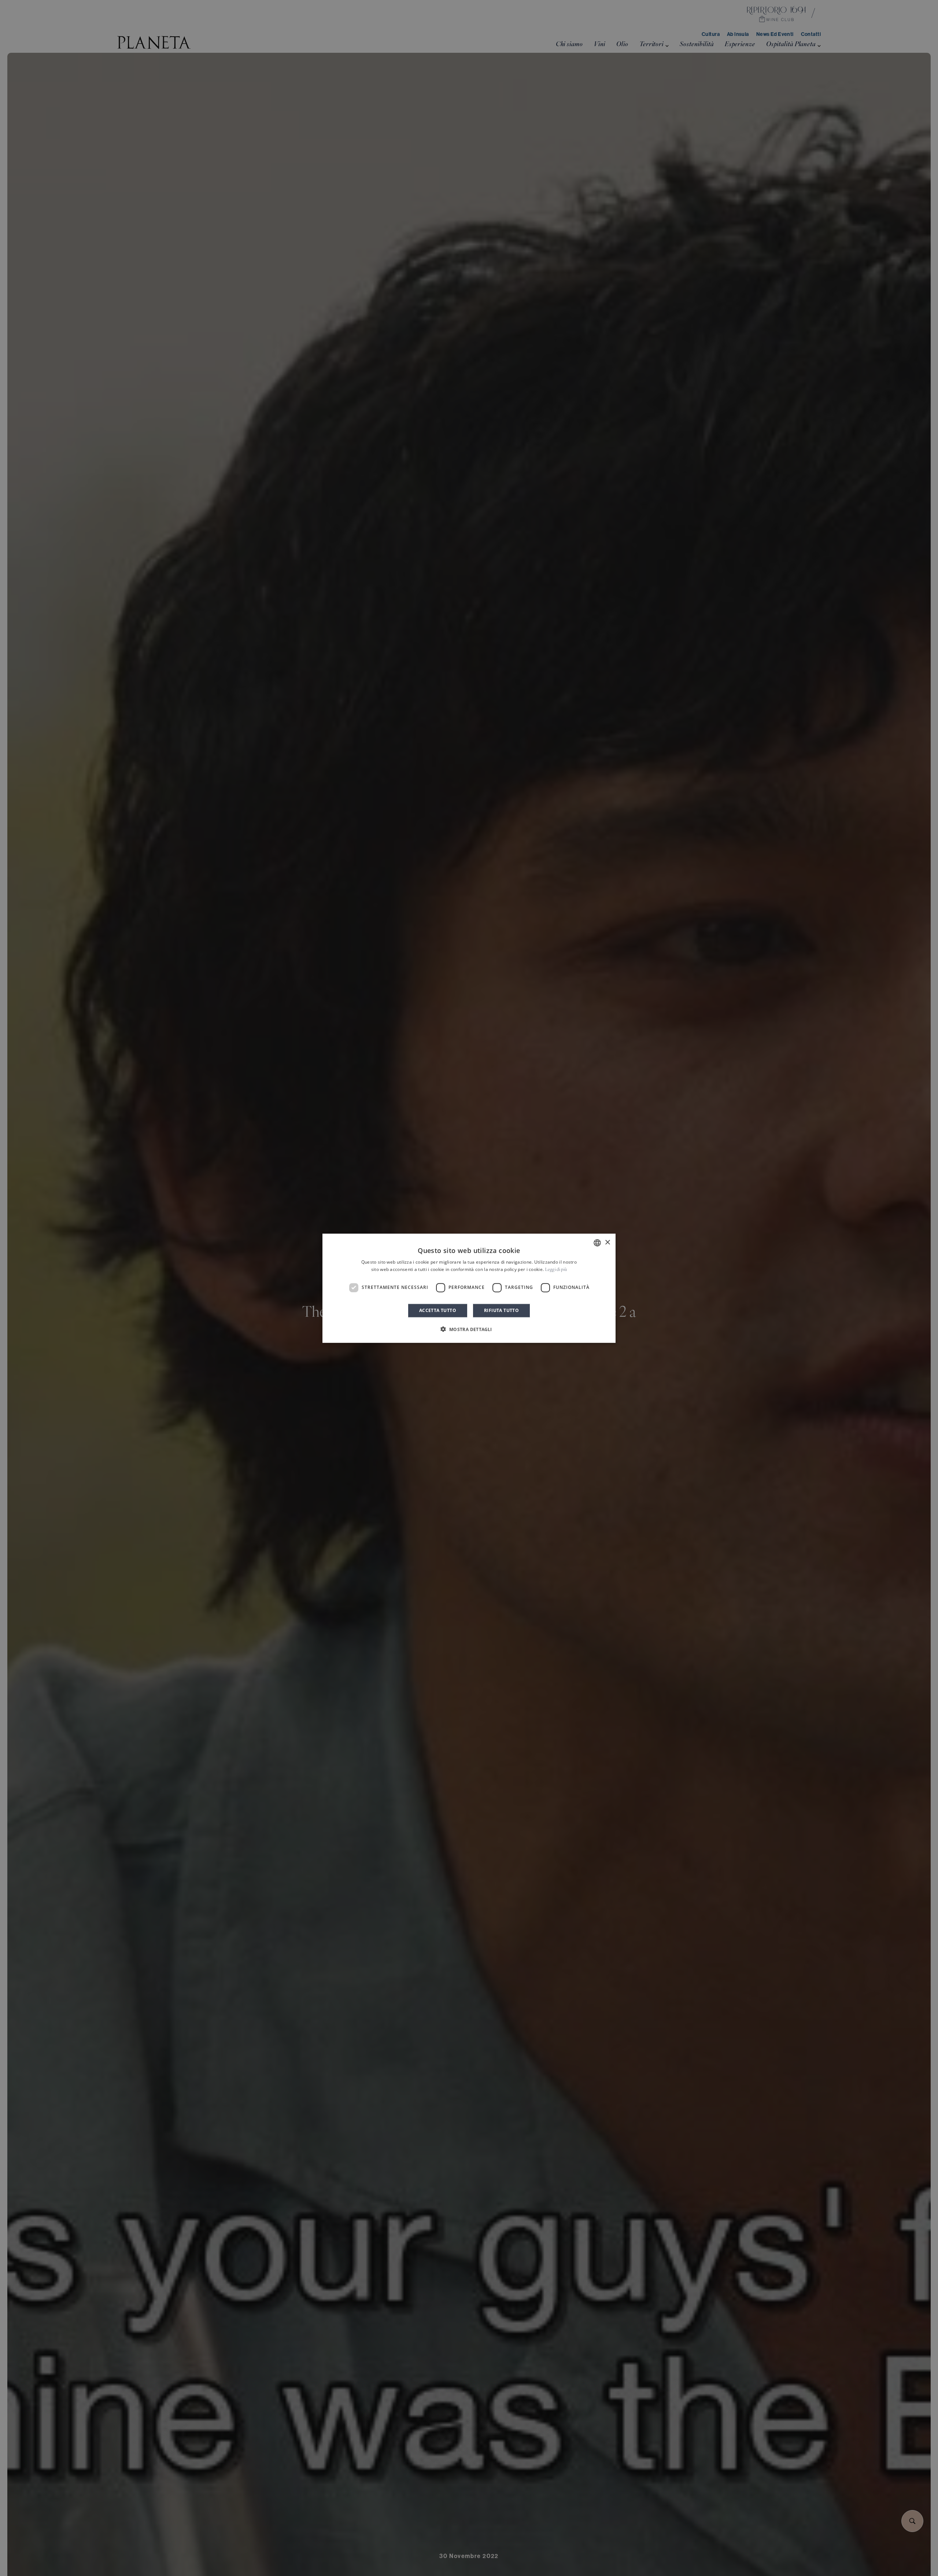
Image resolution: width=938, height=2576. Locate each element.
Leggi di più (556, 1270)
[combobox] (597, 1243)
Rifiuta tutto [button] (501, 1310)
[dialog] (469, 1288)
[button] (469, 1329)
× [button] (607, 1242)
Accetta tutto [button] (438, 1310)
